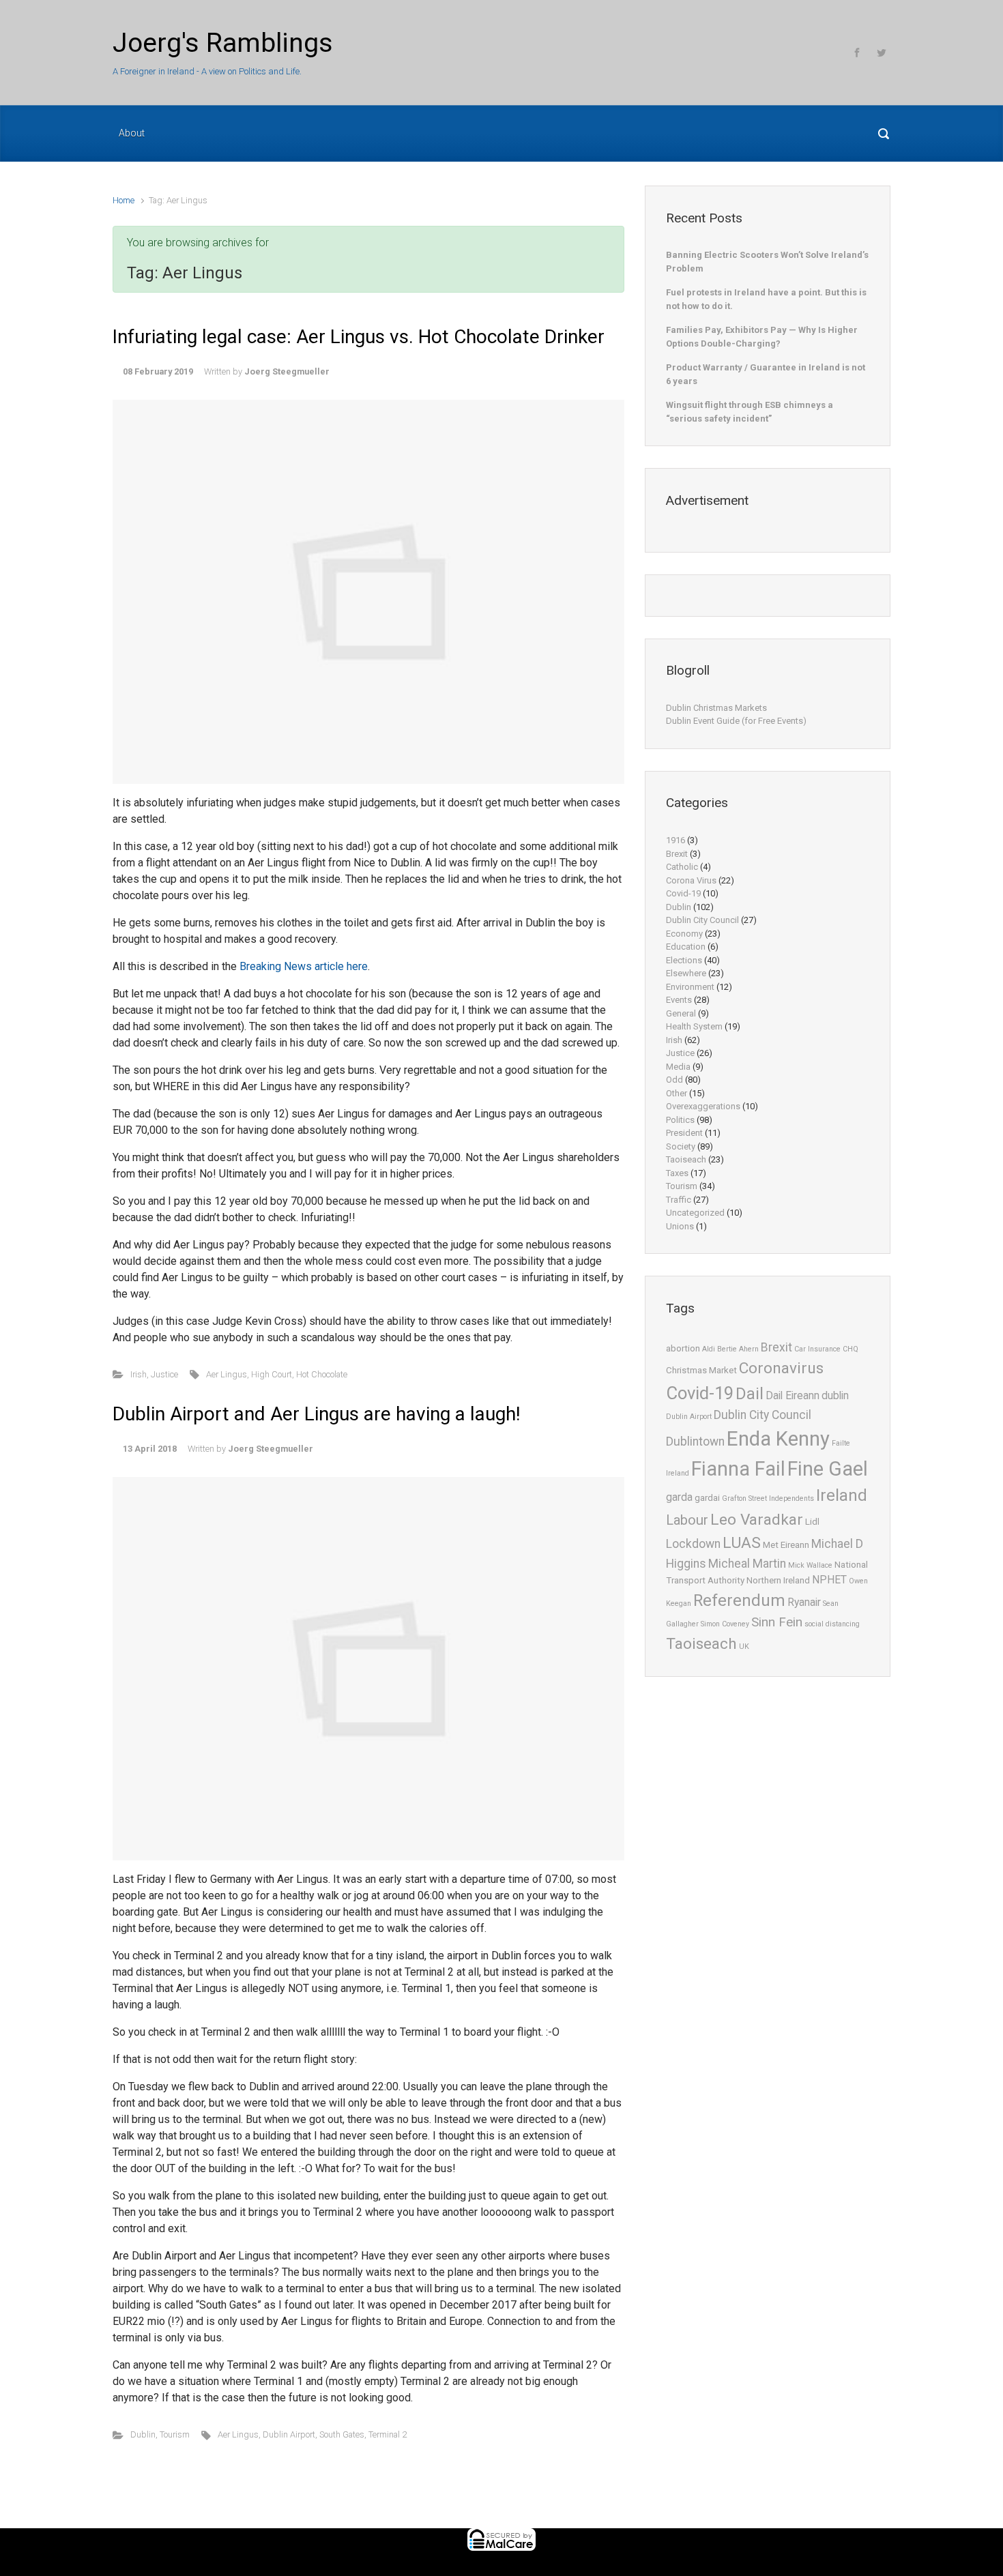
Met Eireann (786, 1545)
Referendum (739, 1600)
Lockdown (693, 1544)
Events (679, 1000)
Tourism (175, 2434)
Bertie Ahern (738, 1349)
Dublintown (695, 1441)
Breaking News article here (304, 966)
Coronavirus (781, 1368)
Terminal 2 (388, 2434)
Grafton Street (744, 1498)
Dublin (143, 2434)
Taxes (677, 1173)
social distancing (832, 1624)
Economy (684, 934)
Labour (687, 1520)
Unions (680, 1226)
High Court (272, 1374)
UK (744, 1646)
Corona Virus (691, 880)
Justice (164, 1374)
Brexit (677, 854)
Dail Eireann (793, 1396)
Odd (674, 1080)
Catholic (682, 867)
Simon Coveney (725, 1624)
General (681, 1013)
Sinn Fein (777, 1622)
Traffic (679, 1200)
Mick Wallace (810, 1565)
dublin (835, 1396)
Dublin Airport (289, 2434)
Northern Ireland (778, 1580)
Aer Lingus (227, 1374)
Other (677, 1093)
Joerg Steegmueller (287, 371)
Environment (690, 987)
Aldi (709, 1349)
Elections (684, 960)
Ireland (842, 1495)
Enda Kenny (778, 1439)
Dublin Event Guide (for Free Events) (736, 721)
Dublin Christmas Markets (716, 708)
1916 (675, 840)
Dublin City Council (702, 920)
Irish (139, 1374)
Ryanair (804, 1602)
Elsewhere (686, 973)
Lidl (812, 1522)
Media (678, 1067)
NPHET (829, 1580)
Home (123, 200)
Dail (750, 1394)
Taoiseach (686, 1159)
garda (679, 1497)
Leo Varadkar (757, 1520)
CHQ (851, 1349)
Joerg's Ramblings (223, 43)
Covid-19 (683, 893)
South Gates (342, 2434)
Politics (680, 1120)
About (132, 133)
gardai (707, 1498)
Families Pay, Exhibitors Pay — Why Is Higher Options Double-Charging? (762, 337)
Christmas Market (701, 1370)
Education (686, 947)
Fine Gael (828, 1469)
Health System (694, 1026)
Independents (791, 1498)
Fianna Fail (738, 1469)
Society (681, 1146)
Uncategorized (695, 1213)
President (684, 1133)
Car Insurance (817, 1349)
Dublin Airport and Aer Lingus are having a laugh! (317, 1414)
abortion (683, 1348)
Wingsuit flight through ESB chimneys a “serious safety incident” (750, 412)
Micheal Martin (747, 1564)
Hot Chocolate (322, 1374)
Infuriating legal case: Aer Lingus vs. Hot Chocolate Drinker (359, 337)
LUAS (742, 1543)
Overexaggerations (703, 1106)
